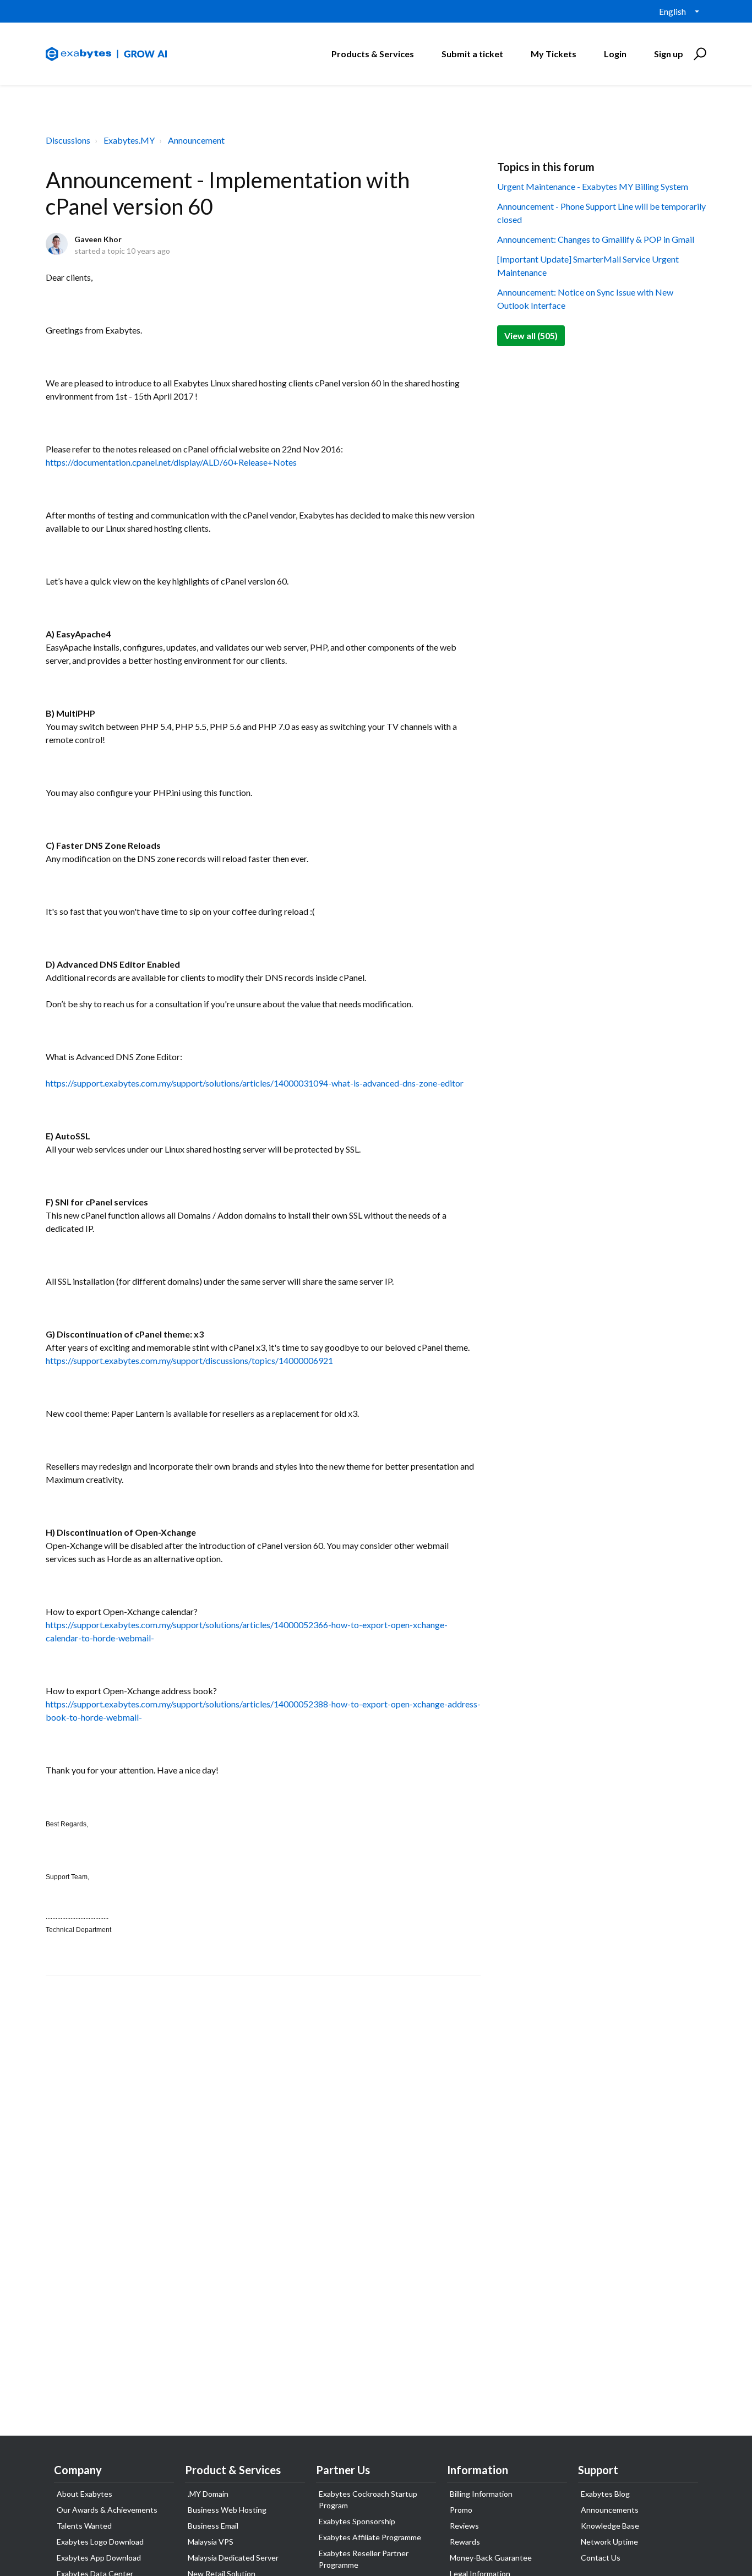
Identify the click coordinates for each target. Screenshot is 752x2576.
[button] (698, 54)
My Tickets (554, 54)
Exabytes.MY (129, 140)
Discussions (68, 140)
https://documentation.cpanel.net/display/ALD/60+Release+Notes (171, 462)
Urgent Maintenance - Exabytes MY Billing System (593, 186)
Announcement (196, 140)
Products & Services (373, 54)
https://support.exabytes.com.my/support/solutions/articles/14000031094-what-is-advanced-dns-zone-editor (255, 1083)
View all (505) (531, 335)
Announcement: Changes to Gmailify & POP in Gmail (596, 239)
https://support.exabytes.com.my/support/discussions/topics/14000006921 (189, 1360)
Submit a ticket (472, 54)
